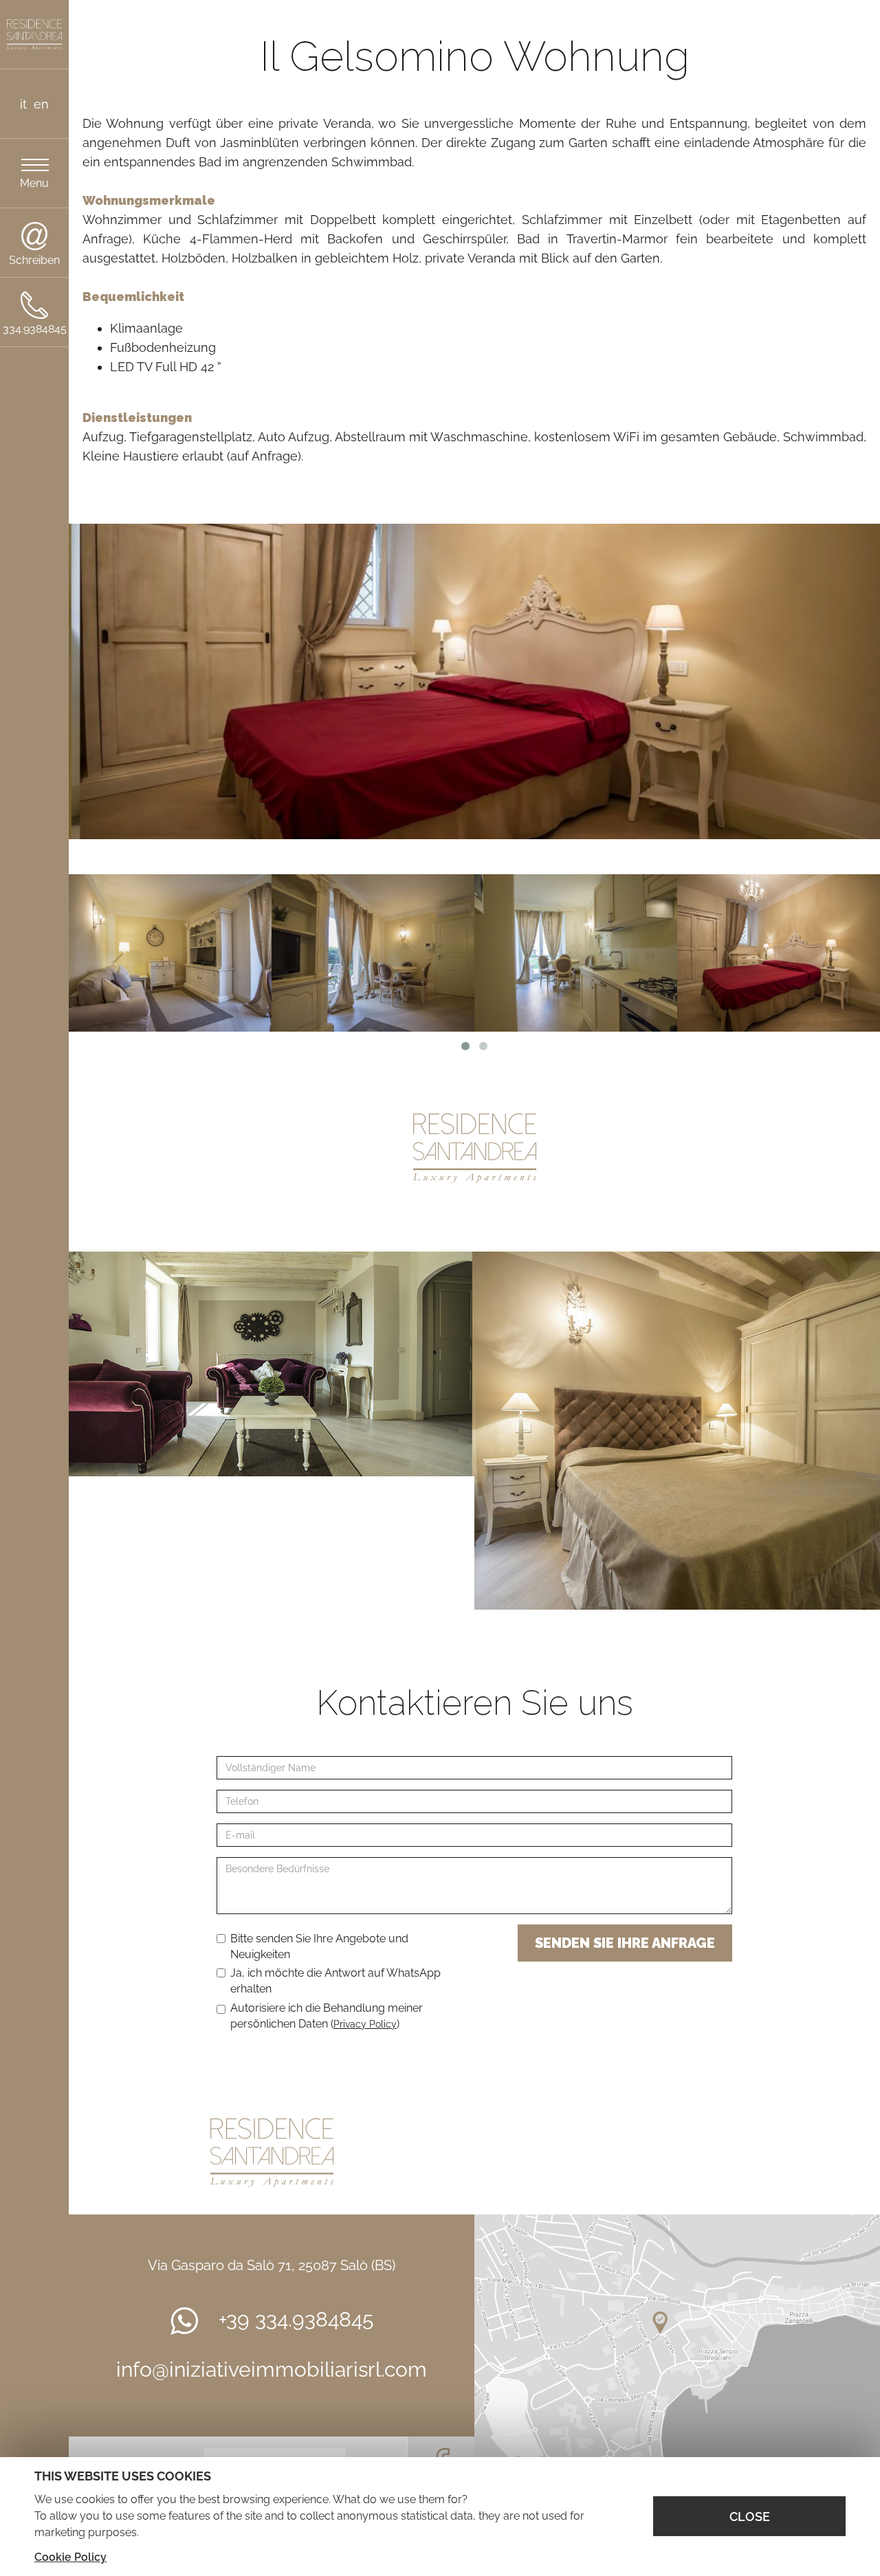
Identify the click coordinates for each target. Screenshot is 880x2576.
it (23, 104)
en (41, 104)
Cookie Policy (70, 2557)
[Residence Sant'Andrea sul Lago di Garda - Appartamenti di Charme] (34, 35)
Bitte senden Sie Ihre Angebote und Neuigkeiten (319, 1946)
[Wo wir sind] (677, 2353)
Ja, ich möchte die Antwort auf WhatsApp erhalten (335, 1981)
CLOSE (750, 2517)
